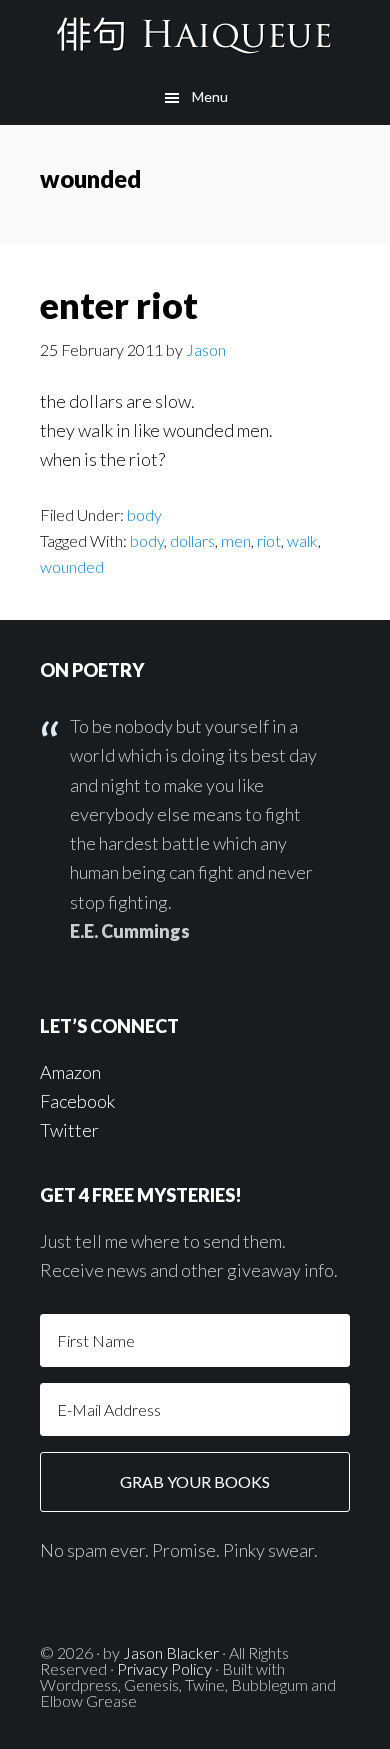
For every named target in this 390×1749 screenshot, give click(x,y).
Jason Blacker (171, 1652)
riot (269, 540)
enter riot (119, 305)
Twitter (69, 1130)
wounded (72, 566)
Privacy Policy (164, 1668)
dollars (192, 540)
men (236, 540)
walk (302, 540)
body (144, 514)
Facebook (77, 1101)
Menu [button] (210, 96)
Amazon (70, 1072)
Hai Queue (195, 35)
